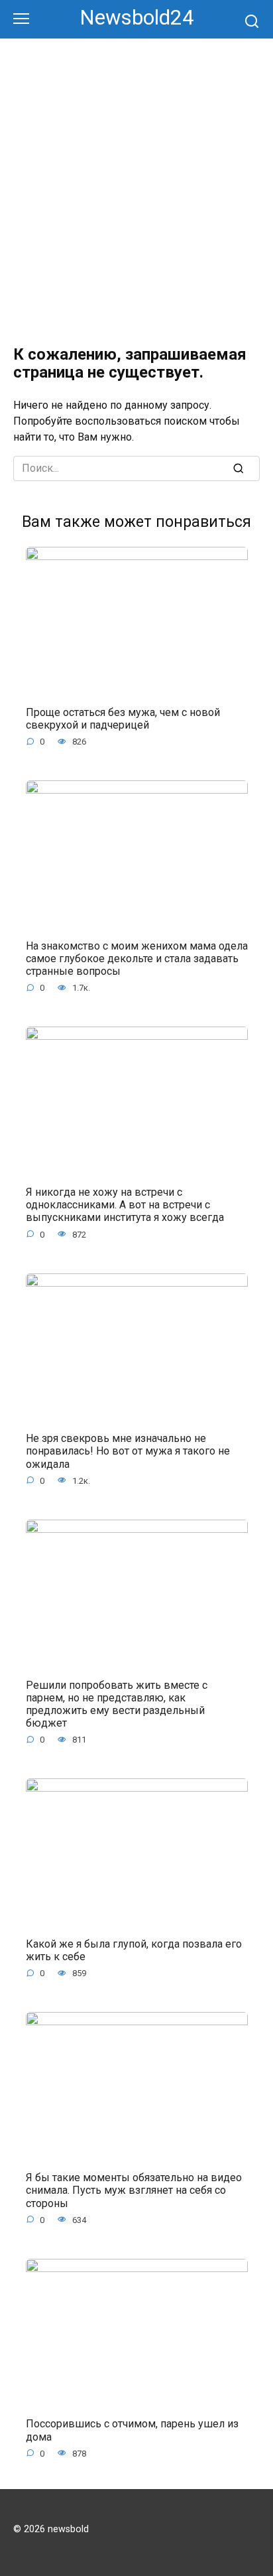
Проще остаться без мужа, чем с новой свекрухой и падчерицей (123, 718)
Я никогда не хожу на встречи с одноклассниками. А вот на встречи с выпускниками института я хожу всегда (125, 1205)
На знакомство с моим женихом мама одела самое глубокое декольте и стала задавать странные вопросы (137, 958)
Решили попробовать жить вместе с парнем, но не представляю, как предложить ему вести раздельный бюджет (117, 1704)
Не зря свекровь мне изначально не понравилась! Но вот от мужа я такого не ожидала (128, 1451)
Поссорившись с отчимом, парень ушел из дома (132, 2430)
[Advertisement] (136, 182)
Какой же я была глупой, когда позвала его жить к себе (134, 1950)
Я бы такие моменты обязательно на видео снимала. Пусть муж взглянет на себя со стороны (134, 2190)
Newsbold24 (137, 18)
